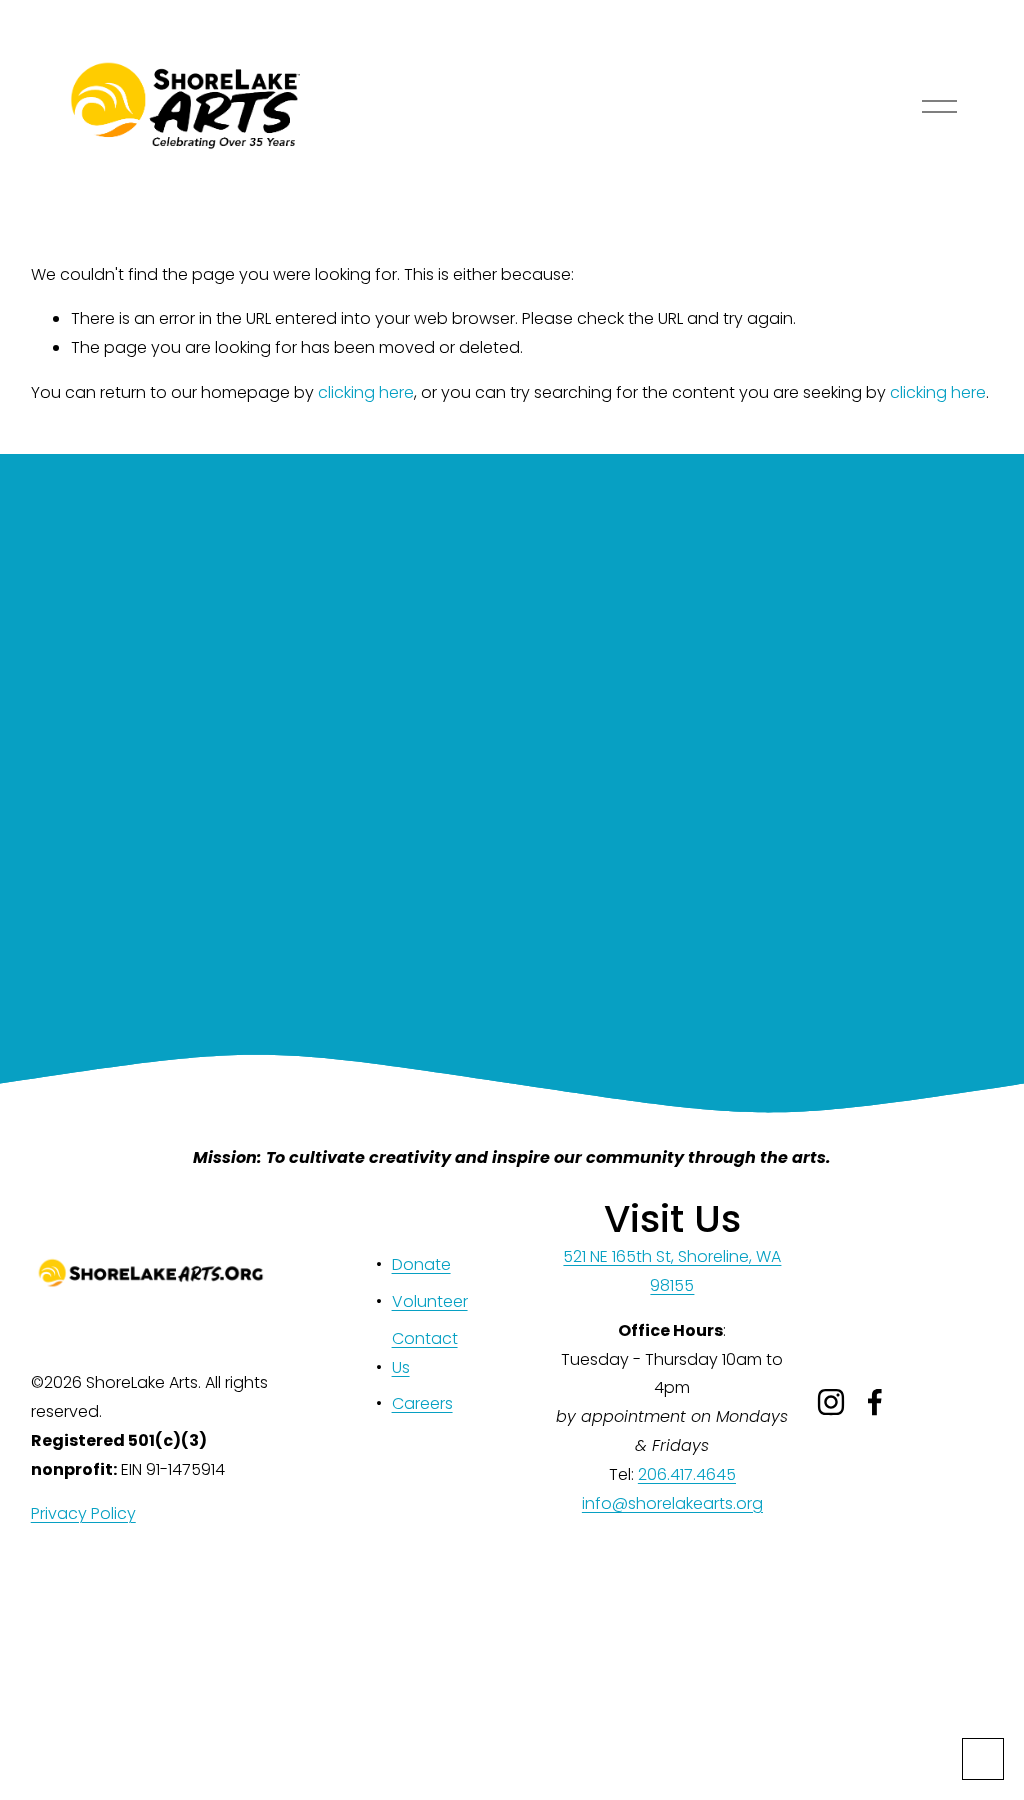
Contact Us (425, 1353)
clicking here (366, 392)
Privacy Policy (83, 1513)
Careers (422, 1403)
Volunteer (430, 1301)
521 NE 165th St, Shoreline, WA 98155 (672, 1271)
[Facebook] (875, 1402)
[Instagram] (831, 1402)
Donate (421, 1264)
